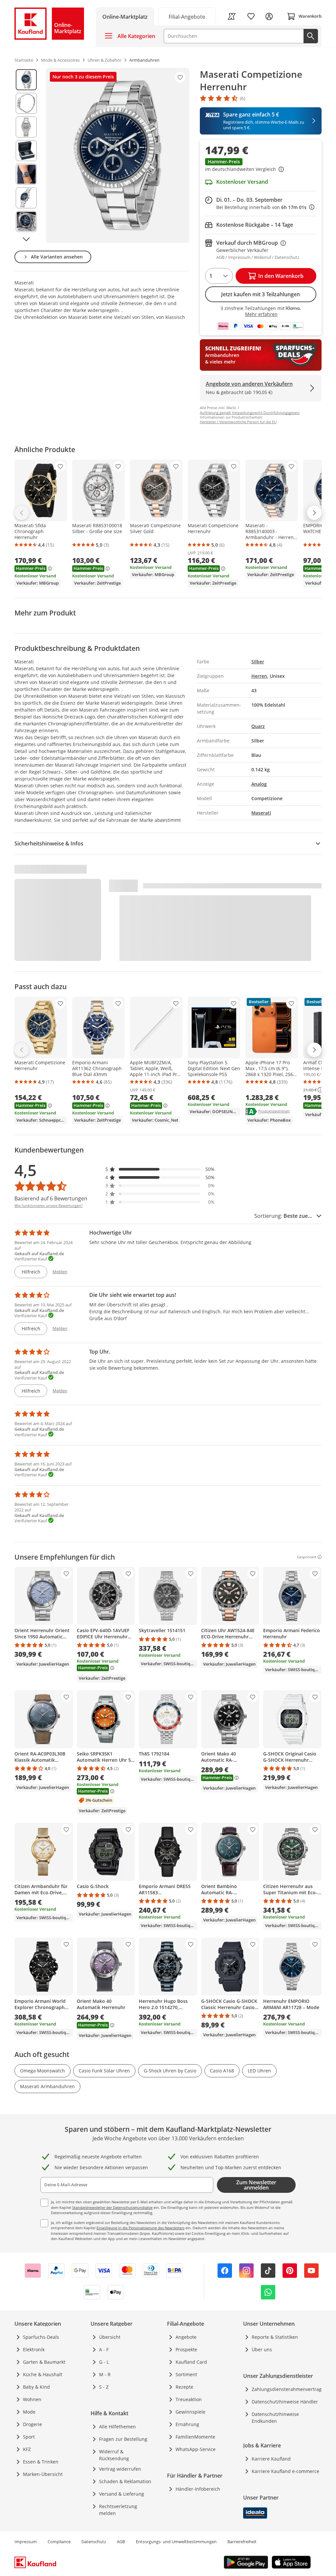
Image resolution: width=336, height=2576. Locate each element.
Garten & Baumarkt (44, 2362)
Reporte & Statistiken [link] (275, 2337)
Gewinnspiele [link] (190, 2412)
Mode (29, 2412)
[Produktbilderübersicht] (26, 155)
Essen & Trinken (41, 2462)
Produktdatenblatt (274, 1111)
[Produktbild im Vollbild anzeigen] (118, 155)
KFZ (27, 2449)
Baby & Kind (36, 2387)
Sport (29, 2437)
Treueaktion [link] (189, 2399)
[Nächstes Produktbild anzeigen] (26, 239)
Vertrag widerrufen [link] (120, 2469)
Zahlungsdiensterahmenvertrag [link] (287, 2389)
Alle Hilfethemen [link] (117, 2427)
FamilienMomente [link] (195, 2437)
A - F (104, 2349)
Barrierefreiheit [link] (242, 2542)
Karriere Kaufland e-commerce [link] (285, 2471)
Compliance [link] (59, 2542)
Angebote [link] (186, 2337)
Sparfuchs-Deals (41, 2337)
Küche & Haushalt (43, 2374)
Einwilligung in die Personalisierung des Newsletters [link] (140, 2228)
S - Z (104, 2387)
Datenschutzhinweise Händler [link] (285, 2402)
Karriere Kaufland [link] (271, 2459)
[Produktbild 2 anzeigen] (26, 103)
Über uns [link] (262, 2349)
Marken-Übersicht (43, 2474)
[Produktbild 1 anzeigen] (26, 80)
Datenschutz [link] (94, 2542)
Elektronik (34, 2349)
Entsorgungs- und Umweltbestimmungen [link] (176, 2542)
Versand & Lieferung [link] (122, 2494)
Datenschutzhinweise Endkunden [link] (275, 2418)
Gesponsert (307, 1557)
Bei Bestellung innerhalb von (265, 207)
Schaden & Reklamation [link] (125, 2481)
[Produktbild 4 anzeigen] (26, 151)
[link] (187, 16)
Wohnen (32, 2399)
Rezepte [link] (184, 2387)
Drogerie (32, 2424)
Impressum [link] (26, 2542)
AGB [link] (121, 2542)
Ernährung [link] (187, 2424)
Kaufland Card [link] (191, 2362)
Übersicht (110, 2337)
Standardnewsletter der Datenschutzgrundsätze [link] (112, 2207)
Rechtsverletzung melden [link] (118, 2510)
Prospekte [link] (186, 2349)
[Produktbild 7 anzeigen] (26, 221)
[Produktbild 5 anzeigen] (26, 174)
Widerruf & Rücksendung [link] (114, 2455)
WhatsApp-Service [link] (196, 2449)
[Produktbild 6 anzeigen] (26, 198)
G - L (104, 2362)
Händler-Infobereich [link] (198, 2489)
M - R (105, 2374)
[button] (261, 166)
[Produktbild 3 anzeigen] (26, 127)
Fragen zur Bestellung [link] (123, 2439)
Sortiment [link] (186, 2374)
